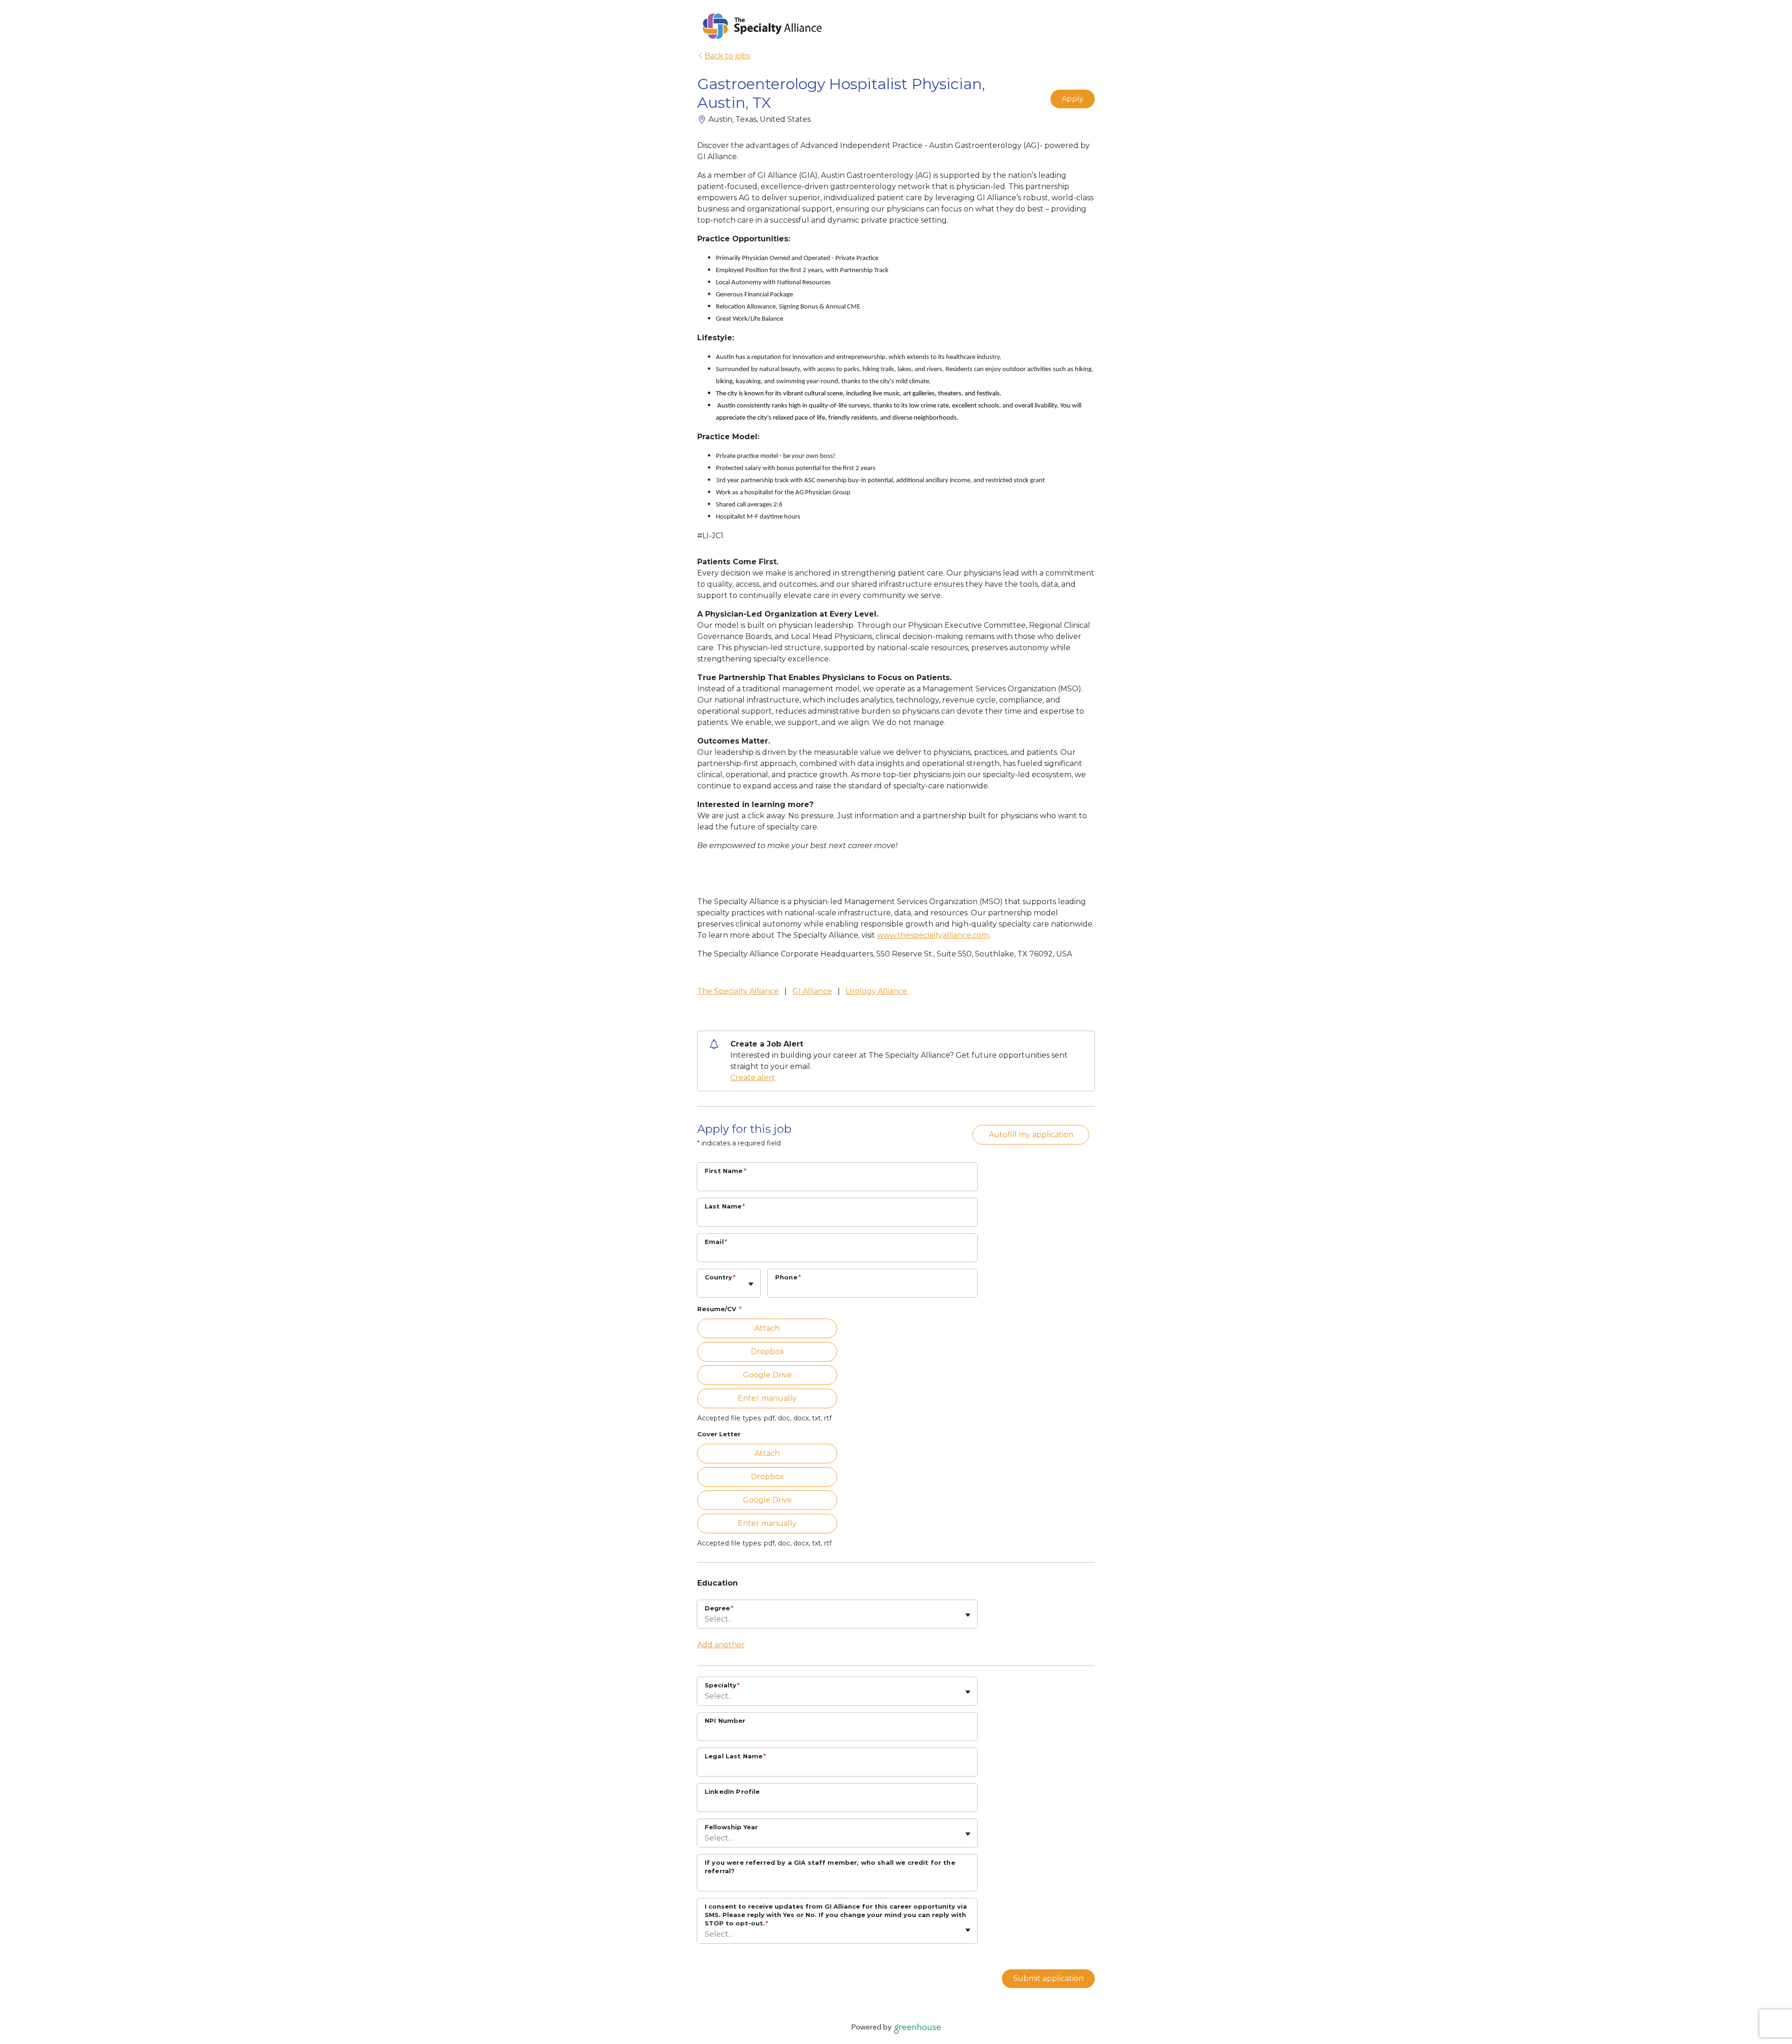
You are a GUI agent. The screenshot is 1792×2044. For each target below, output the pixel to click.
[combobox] (706, 1288)
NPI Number (725, 1721)
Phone (788, 1277)
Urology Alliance (877, 991)
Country (720, 1277)
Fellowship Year (731, 1827)
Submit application (1048, 1978)
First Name (725, 1171)
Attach (767, 1328)
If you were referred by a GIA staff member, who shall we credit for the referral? (830, 1867)
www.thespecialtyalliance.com (933, 935)
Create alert (753, 1078)
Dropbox (767, 1352)
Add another (721, 1645)
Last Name (725, 1206)
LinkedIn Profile (732, 1791)
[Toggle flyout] (751, 1284)
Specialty (722, 1685)
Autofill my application (1031, 1134)
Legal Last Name (735, 1756)
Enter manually (767, 1398)
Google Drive (767, 1375)
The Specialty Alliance (738, 991)
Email (716, 1242)
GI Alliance (812, 991)
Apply (1073, 99)
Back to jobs (727, 56)
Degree (719, 1608)
